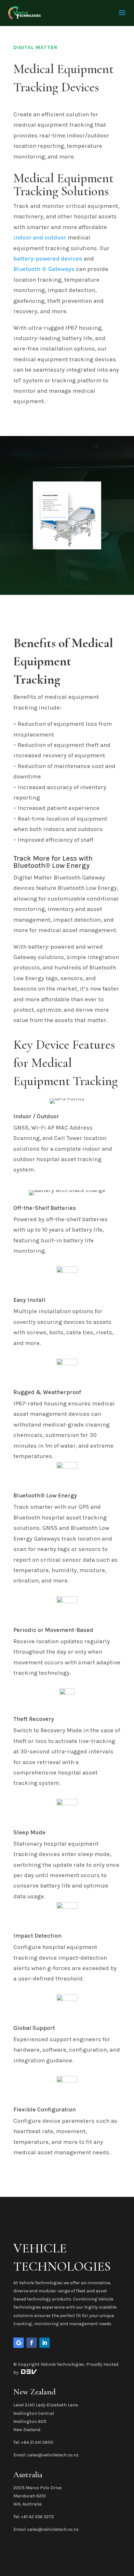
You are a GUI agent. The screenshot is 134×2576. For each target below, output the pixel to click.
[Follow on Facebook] (32, 2343)
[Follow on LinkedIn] (45, 2343)
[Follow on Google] (19, 2343)
